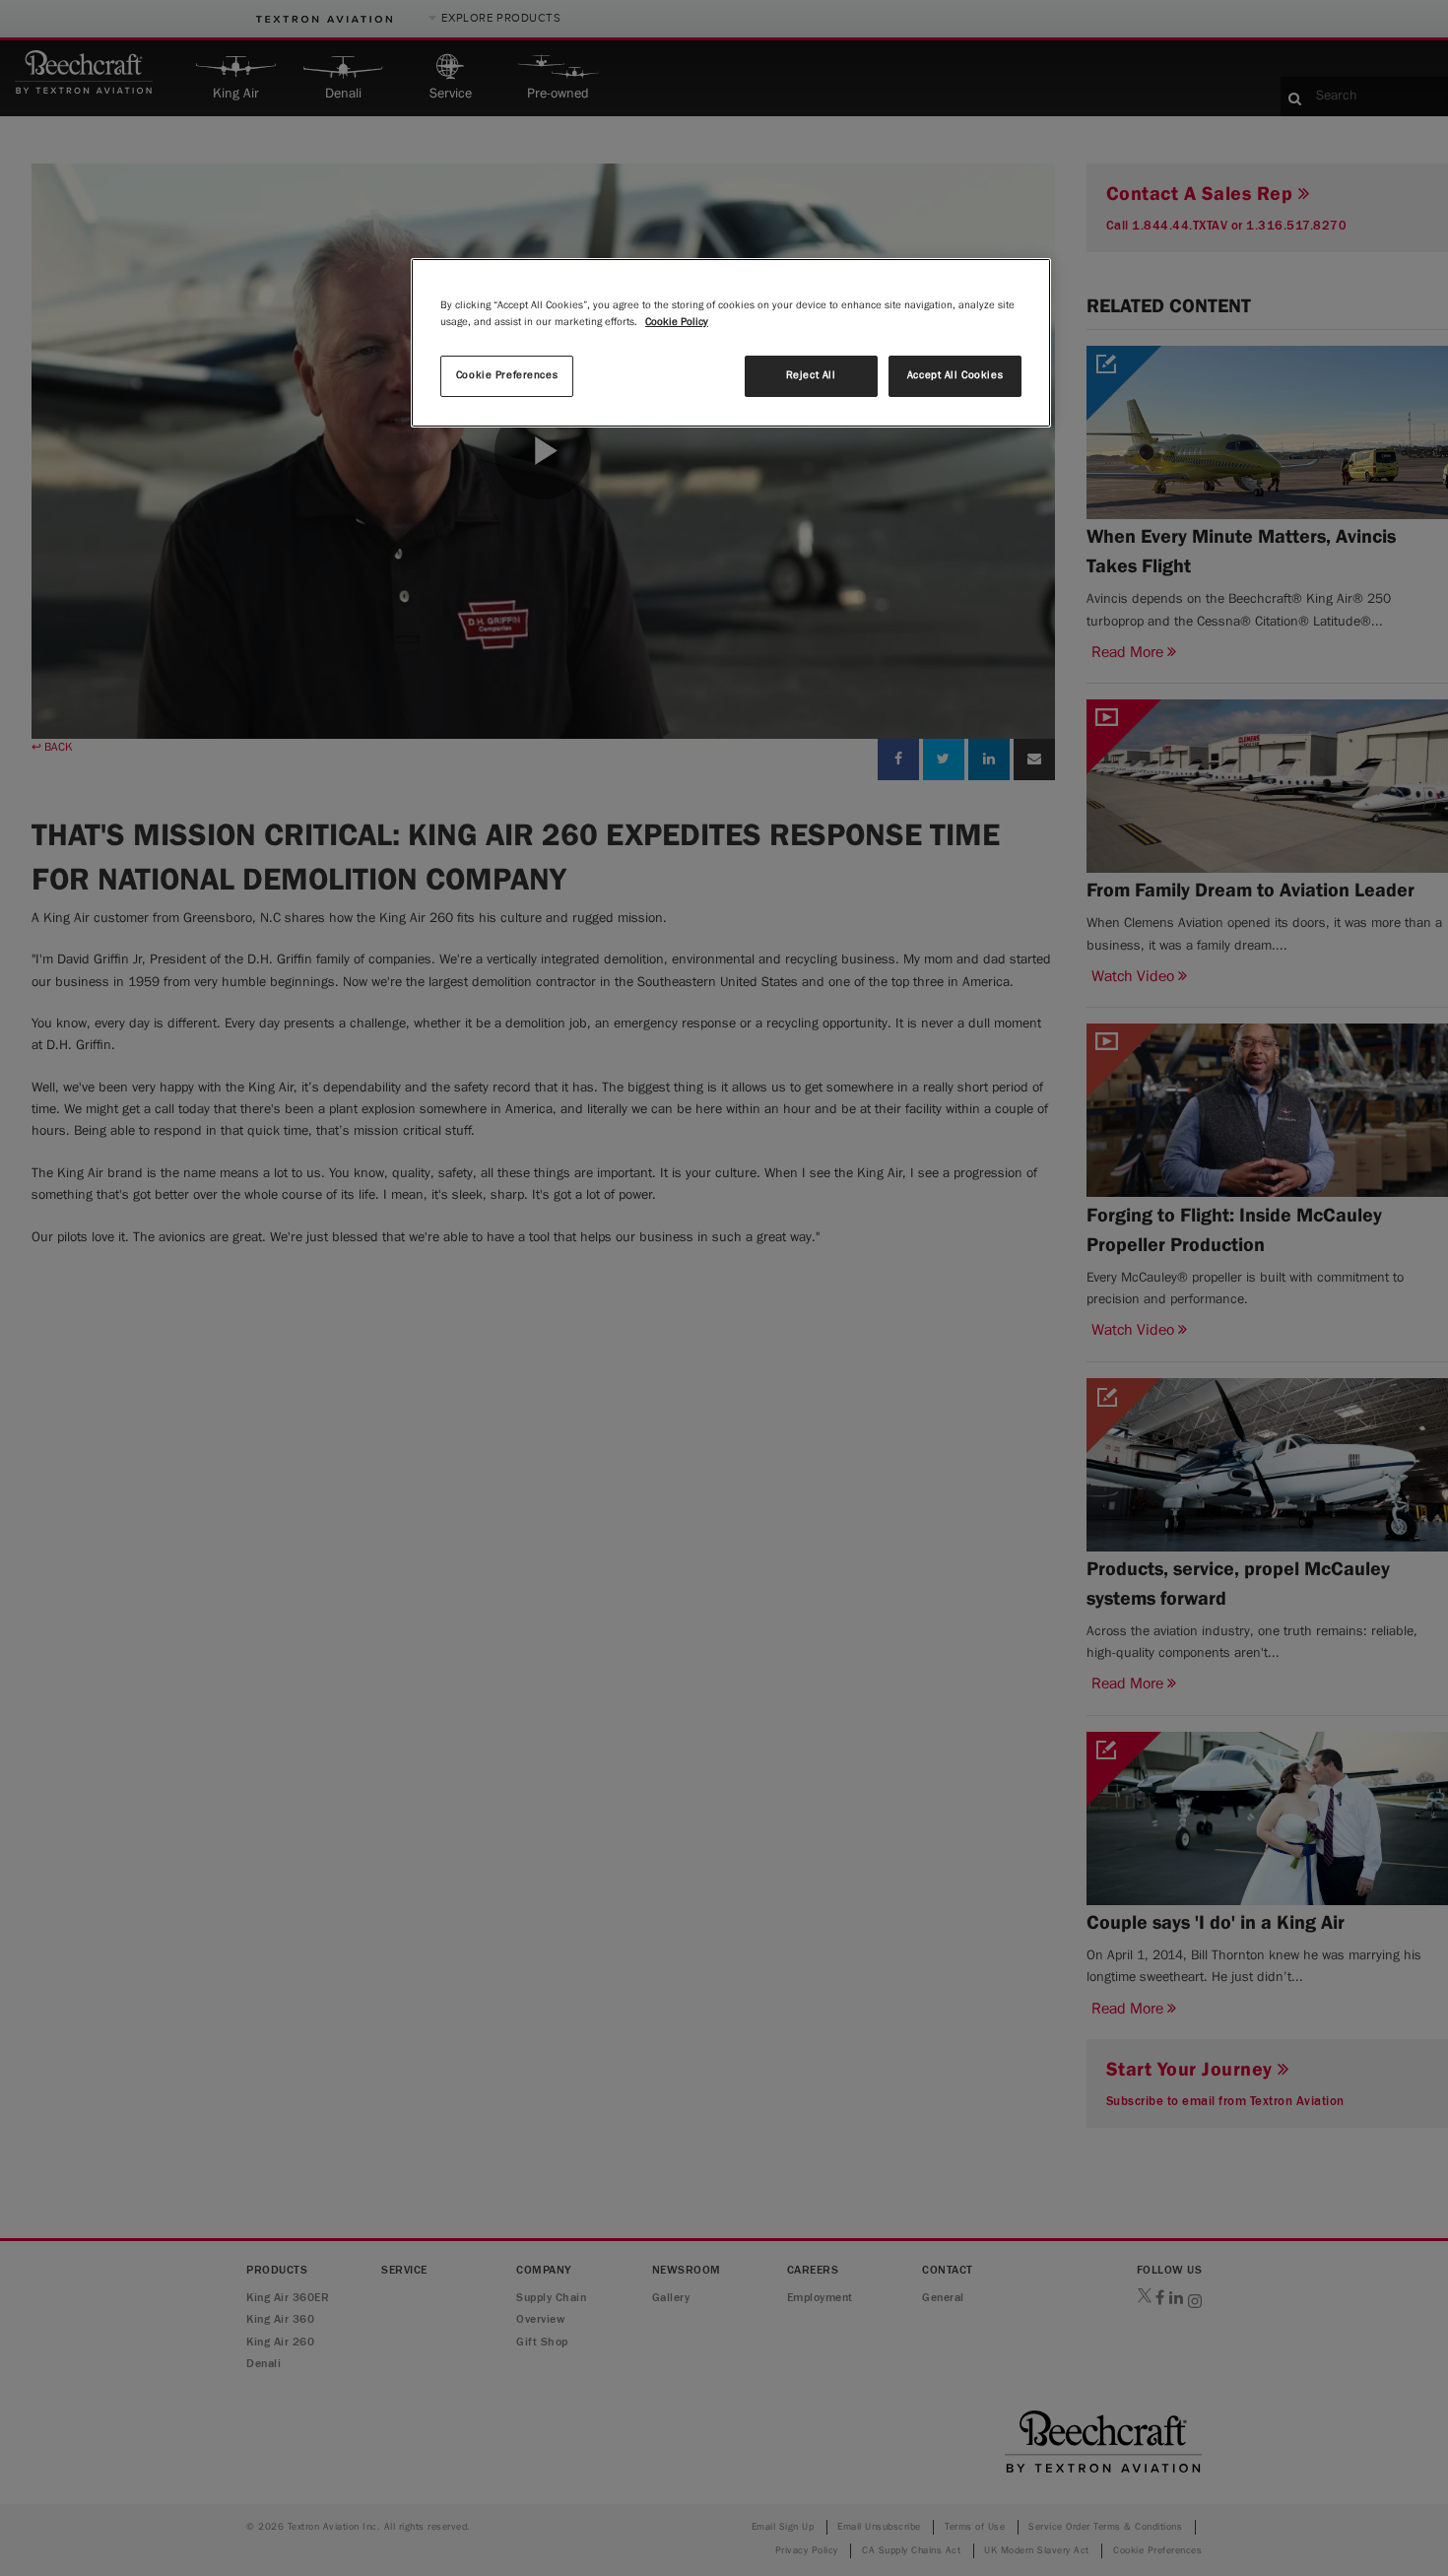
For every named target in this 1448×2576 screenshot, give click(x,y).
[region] (731, 343)
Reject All (811, 375)
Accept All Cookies (955, 375)
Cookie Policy (677, 322)
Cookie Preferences (507, 375)
